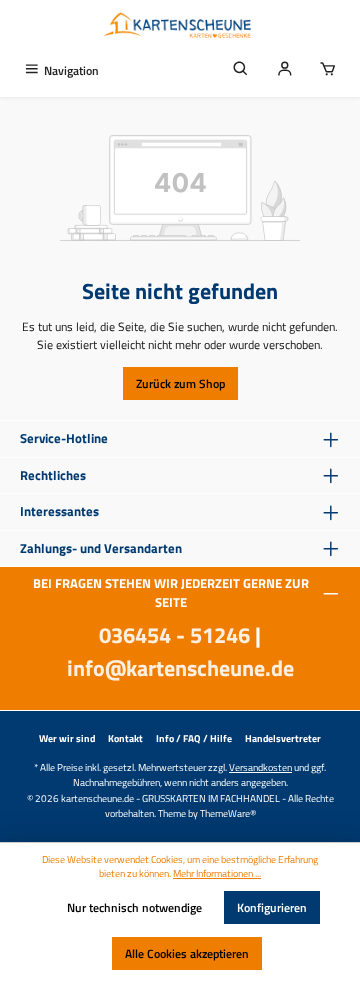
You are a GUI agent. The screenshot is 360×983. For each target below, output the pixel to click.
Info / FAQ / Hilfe (194, 738)
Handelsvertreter (283, 738)
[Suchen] (241, 70)
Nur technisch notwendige (134, 907)
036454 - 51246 (174, 635)
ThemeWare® (228, 813)
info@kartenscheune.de (180, 668)
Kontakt (125, 738)
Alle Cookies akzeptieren (187, 953)
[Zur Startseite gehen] (180, 27)
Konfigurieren (272, 907)
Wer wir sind (67, 738)
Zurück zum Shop (180, 383)
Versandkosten (260, 767)
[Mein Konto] (285, 70)
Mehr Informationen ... (217, 874)
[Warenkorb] (328, 70)
